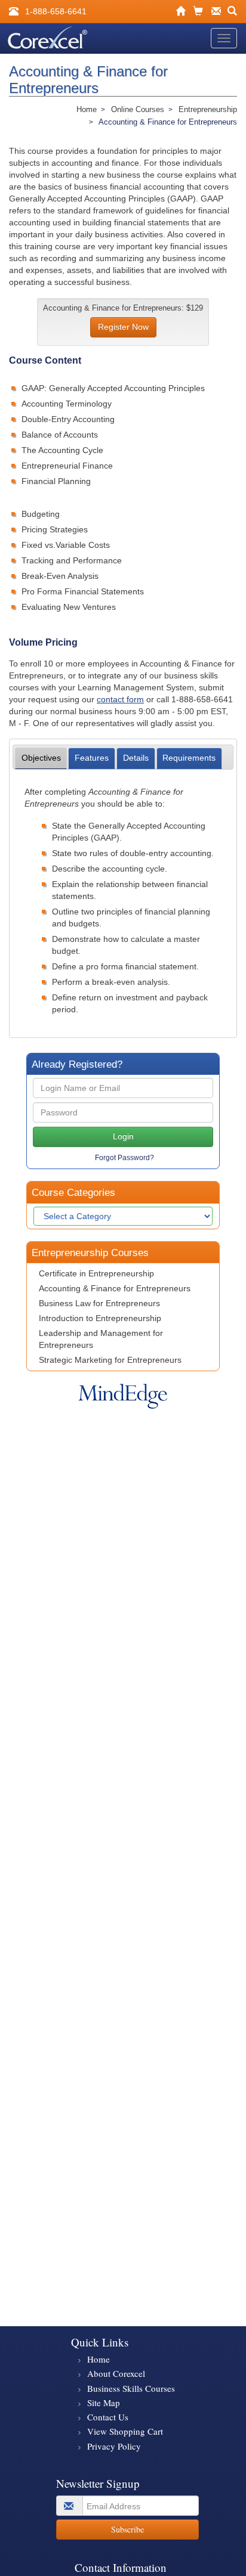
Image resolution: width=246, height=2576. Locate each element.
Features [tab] (92, 758)
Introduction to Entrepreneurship (100, 1318)
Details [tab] (136, 758)
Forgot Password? (124, 1158)
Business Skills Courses (131, 2388)
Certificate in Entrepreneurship (96, 1273)
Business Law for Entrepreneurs (99, 1303)
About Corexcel (116, 2373)
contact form (120, 699)
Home (99, 2359)
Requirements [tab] (189, 758)
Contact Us (108, 2417)
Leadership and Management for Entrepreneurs (101, 1339)
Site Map (104, 2403)
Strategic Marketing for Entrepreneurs (110, 1360)
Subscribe (127, 2529)
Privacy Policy (114, 2446)
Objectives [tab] (41, 758)
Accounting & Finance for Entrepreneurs (115, 1288)
